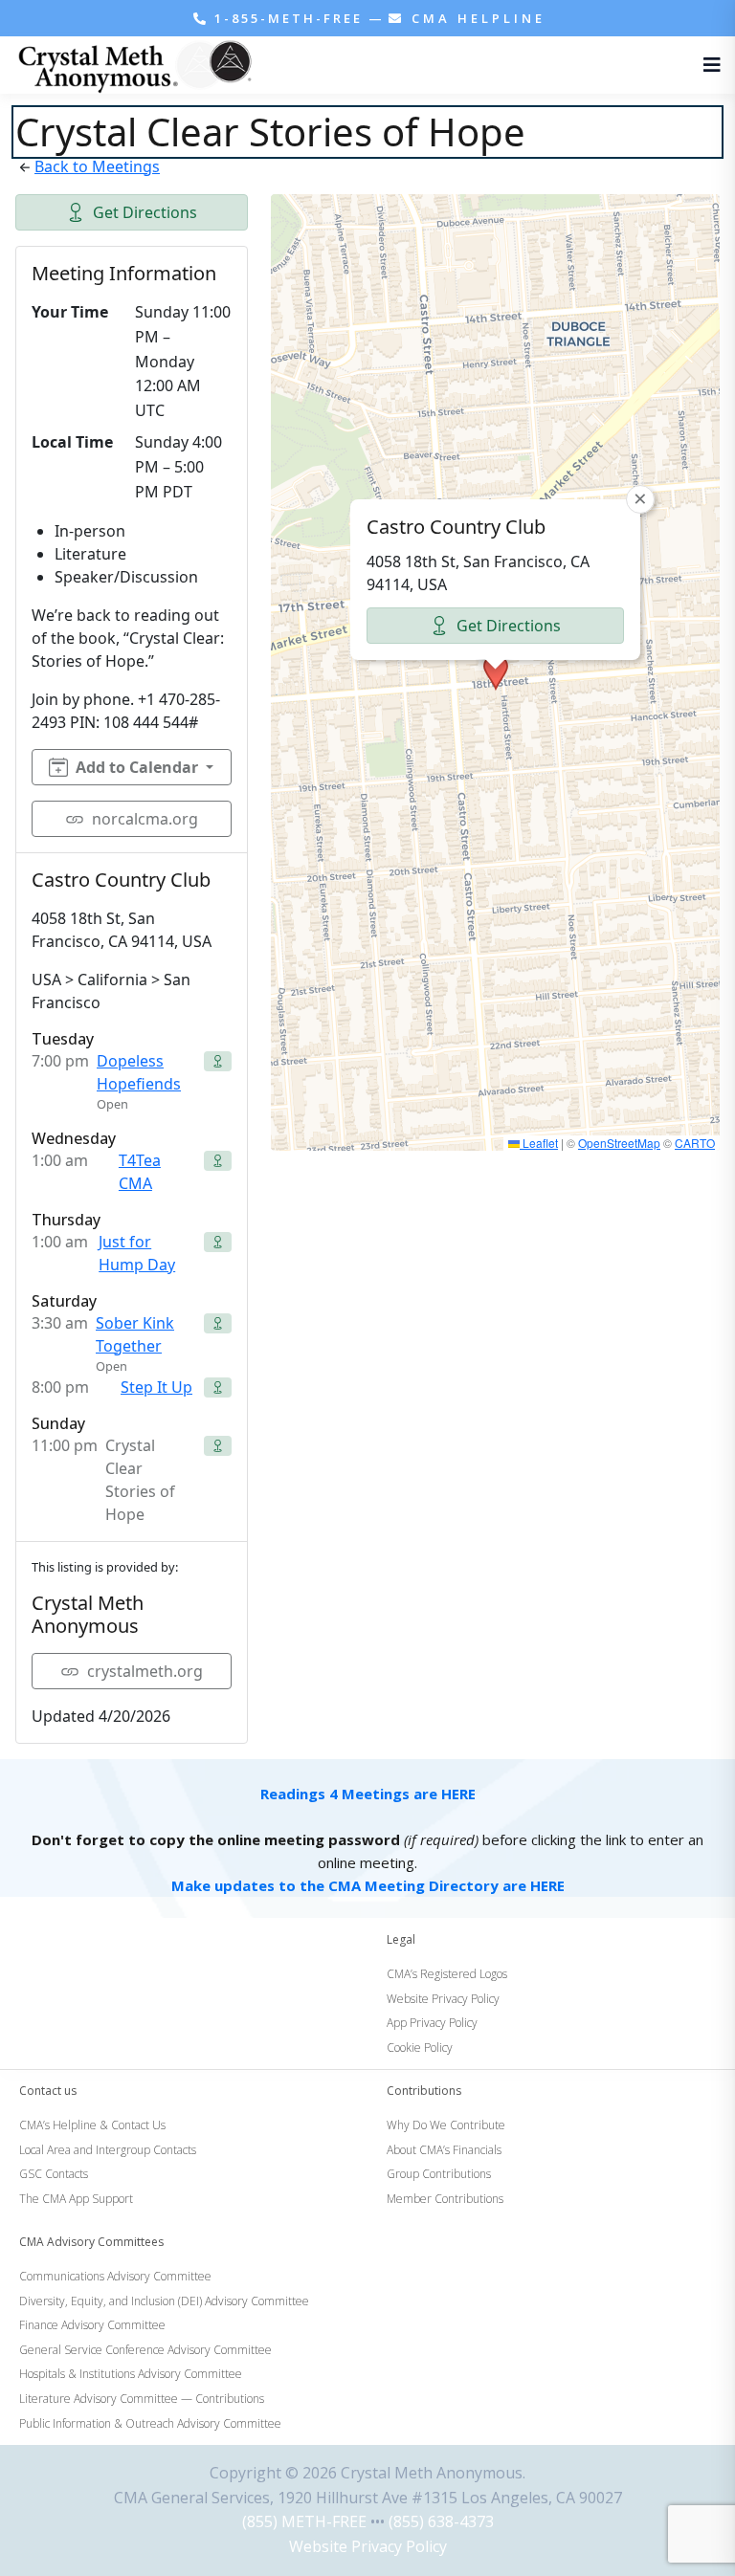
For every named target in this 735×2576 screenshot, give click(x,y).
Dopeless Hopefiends (139, 1072)
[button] (496, 672)
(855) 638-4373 (441, 2521)
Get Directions (145, 212)
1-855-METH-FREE (289, 18)
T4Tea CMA (140, 1172)
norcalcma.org (145, 819)
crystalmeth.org (145, 1671)
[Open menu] (707, 65)
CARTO (695, 1143)
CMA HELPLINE (475, 18)
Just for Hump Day (137, 1253)
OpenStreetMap (619, 1143)
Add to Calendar (137, 767)
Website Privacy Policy (368, 2546)
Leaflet (539, 1143)
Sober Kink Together (135, 1334)
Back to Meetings (97, 166)
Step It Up (156, 1387)
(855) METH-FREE (304, 2521)
